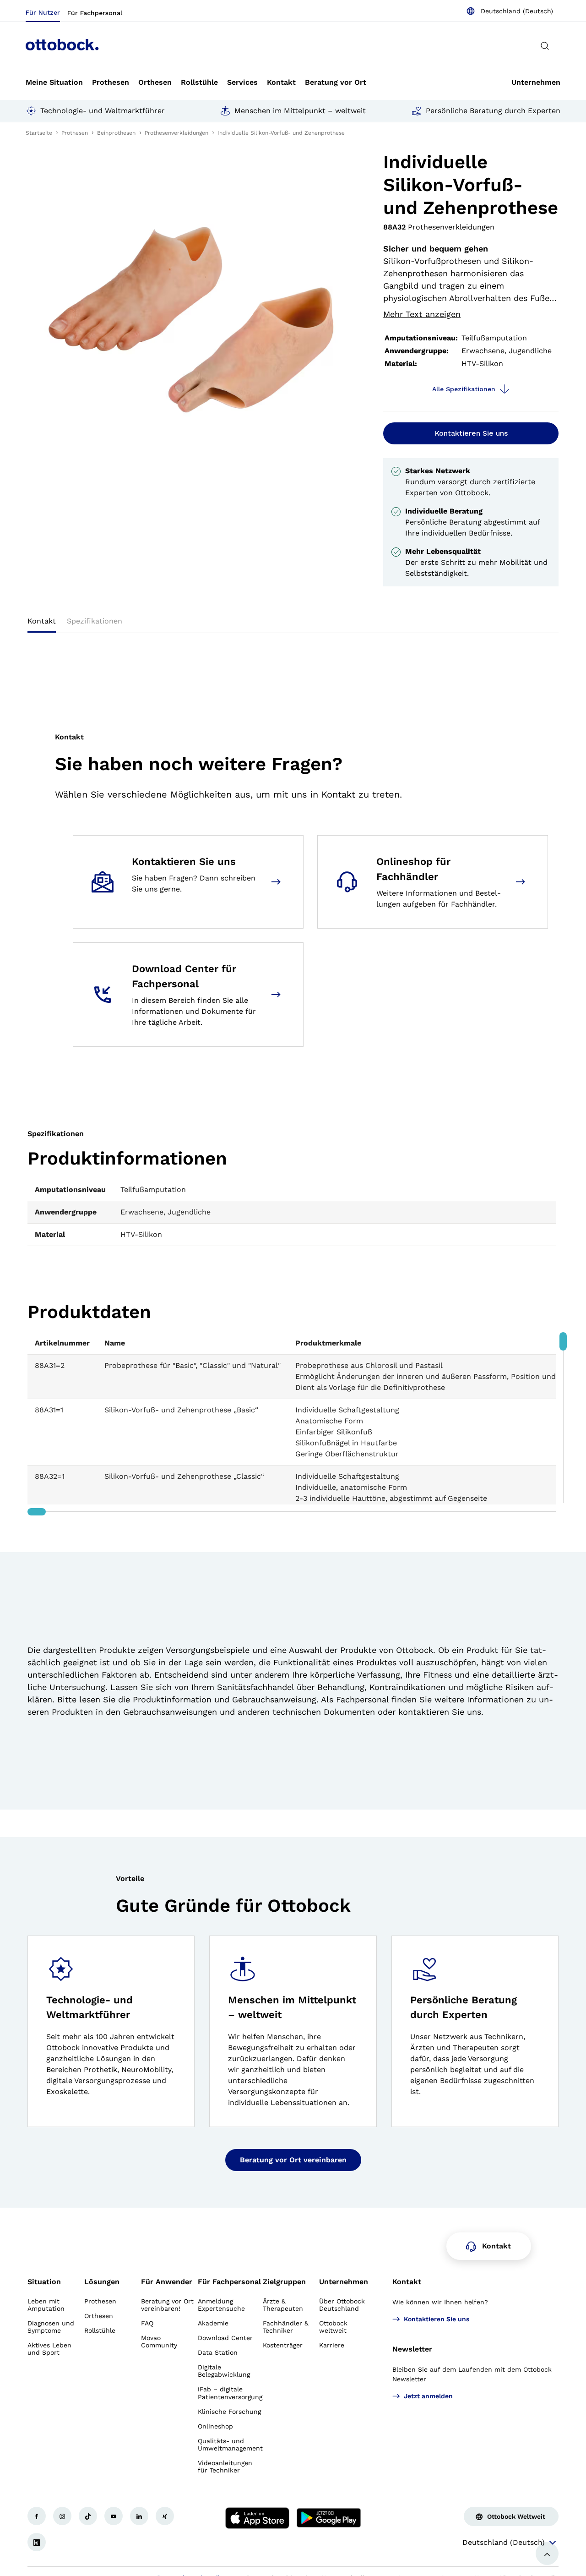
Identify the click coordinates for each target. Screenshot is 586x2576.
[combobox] (510, 11)
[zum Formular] (278, 882)
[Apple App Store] (257, 2518)
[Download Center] (278, 995)
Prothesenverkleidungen (176, 133)
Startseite (39, 133)
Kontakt (407, 2282)
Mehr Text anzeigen (422, 314)
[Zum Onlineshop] (522, 882)
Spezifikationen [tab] (95, 621)
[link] (54, 82)
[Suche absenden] (545, 46)
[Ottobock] (62, 46)
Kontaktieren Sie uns (471, 433)
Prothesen (75, 133)
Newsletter (412, 2349)
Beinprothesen (116, 133)
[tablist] (293, 624)
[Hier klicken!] (37, 2516)
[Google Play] (329, 2518)
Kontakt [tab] (42, 621)
